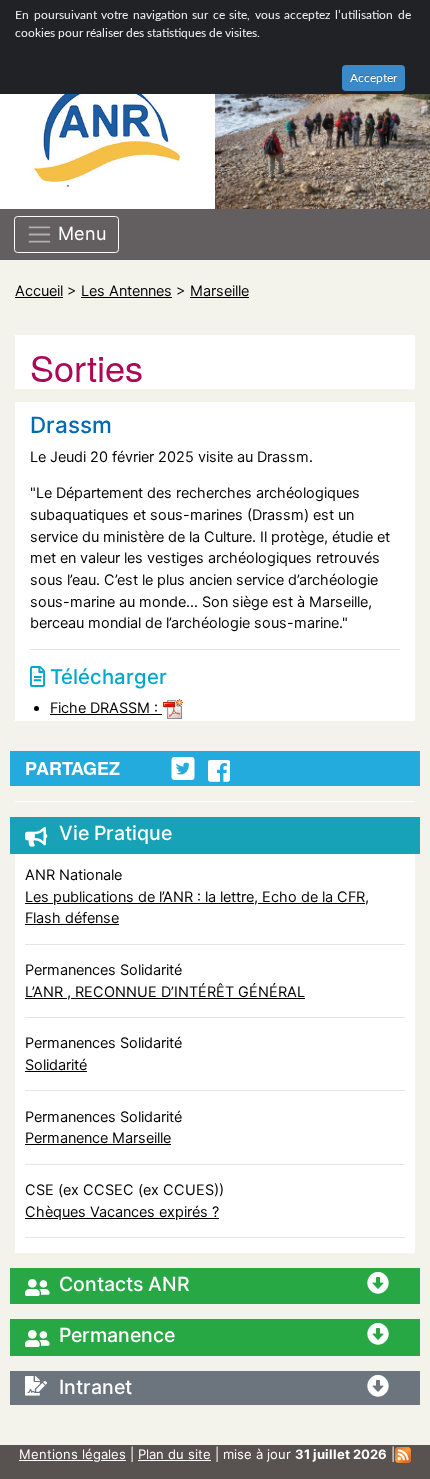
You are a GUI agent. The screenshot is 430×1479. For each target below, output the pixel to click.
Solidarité (56, 1064)
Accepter (373, 78)
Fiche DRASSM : (106, 707)
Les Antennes (126, 290)
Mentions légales (72, 1454)
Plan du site (174, 1454)
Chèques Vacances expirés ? (122, 1211)
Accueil (39, 290)
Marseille (219, 290)
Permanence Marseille (98, 1137)
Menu (80, 233)
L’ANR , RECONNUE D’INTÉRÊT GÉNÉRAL (165, 991)
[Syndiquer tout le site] (403, 1454)
